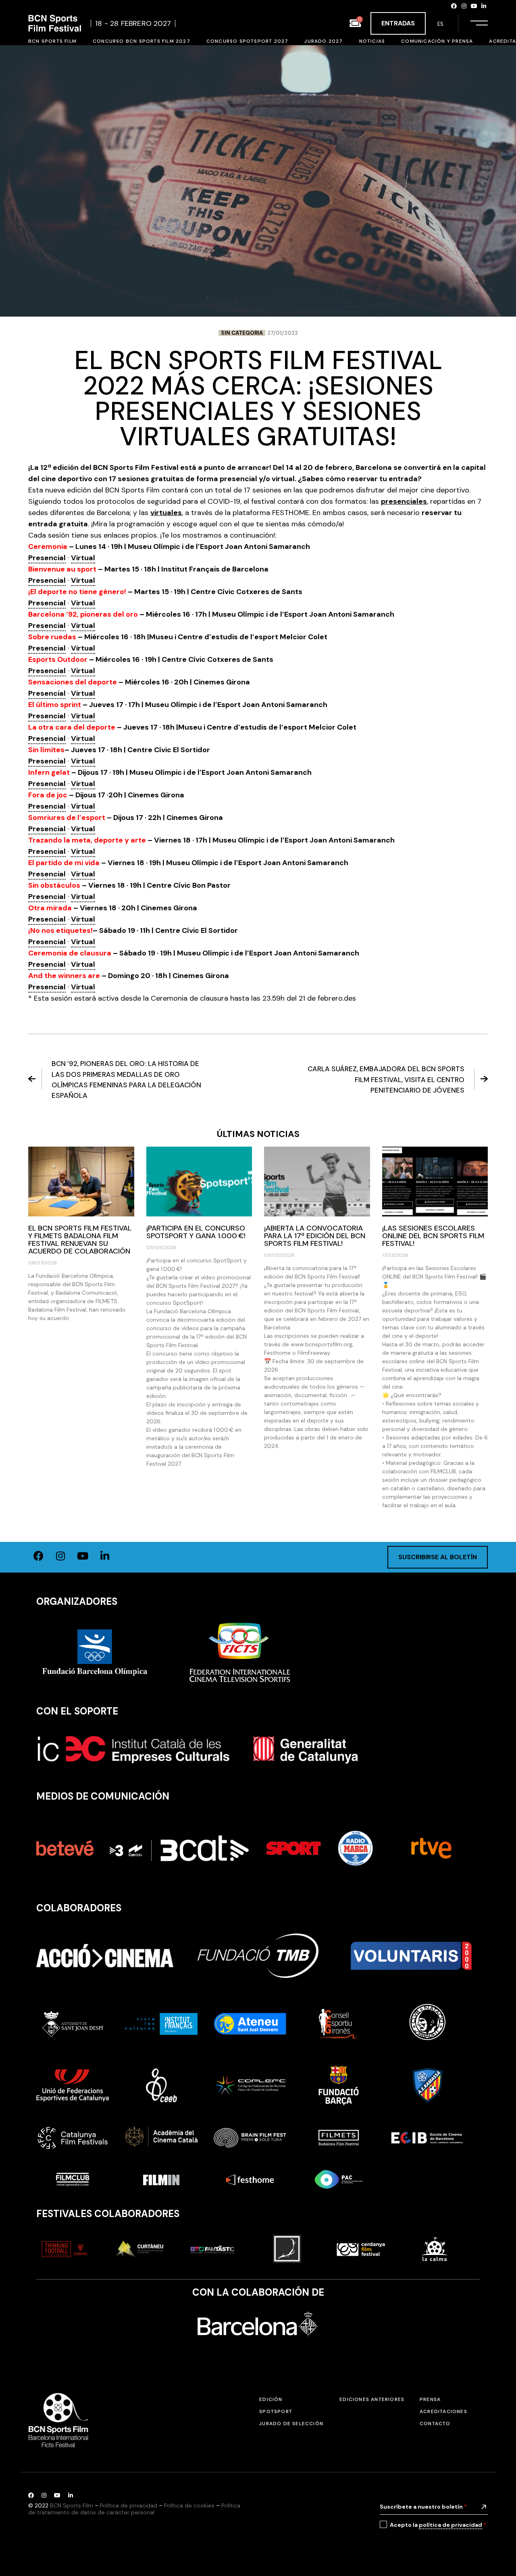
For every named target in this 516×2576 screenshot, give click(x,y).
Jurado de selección (291, 2424)
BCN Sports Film (72, 2505)
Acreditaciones (443, 2411)
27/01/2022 (283, 333)
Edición (271, 2399)
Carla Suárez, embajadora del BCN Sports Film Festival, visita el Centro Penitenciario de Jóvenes (386, 1079)
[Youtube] (474, 6)
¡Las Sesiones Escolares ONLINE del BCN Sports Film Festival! (433, 1236)
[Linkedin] (484, 6)
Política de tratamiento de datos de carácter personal (134, 2509)
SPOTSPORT (276, 2411)
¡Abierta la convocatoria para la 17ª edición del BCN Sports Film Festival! (315, 1236)
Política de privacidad (129, 2505)
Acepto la (438, 2525)
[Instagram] (464, 6)
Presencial (47, 558)
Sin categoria (242, 333)
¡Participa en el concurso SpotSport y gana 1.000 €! (196, 1232)
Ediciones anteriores (372, 2399)
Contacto (435, 2424)
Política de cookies (189, 2505)
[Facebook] (454, 6)
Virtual (83, 558)
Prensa (430, 2399)
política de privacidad (450, 2525)
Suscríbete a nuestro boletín (423, 2507)
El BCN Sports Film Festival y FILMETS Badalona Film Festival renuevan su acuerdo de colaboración (80, 1240)
